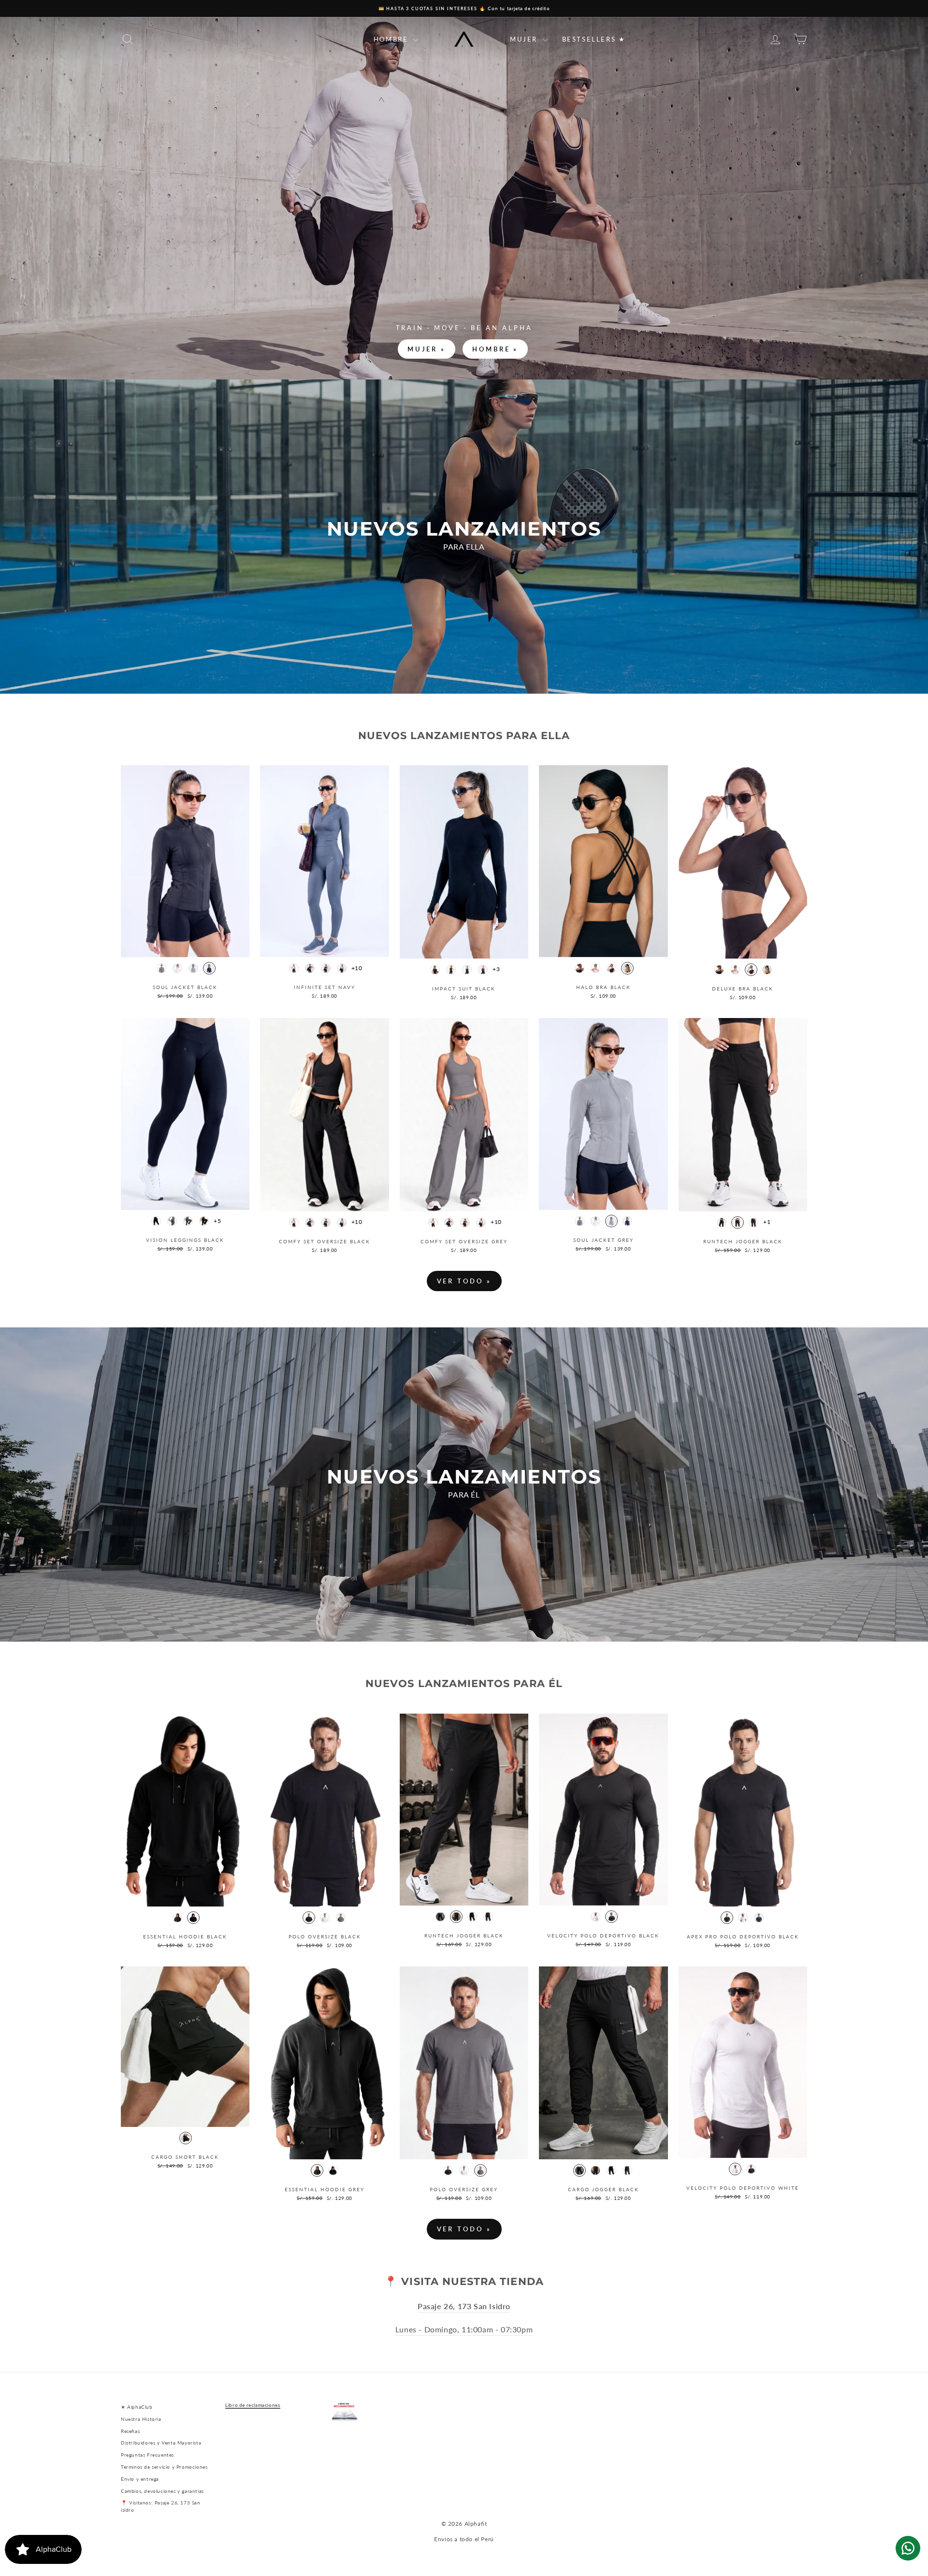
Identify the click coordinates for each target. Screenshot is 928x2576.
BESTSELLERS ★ (594, 39)
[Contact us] (908, 2548)
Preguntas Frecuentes (147, 2455)
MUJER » (427, 349)
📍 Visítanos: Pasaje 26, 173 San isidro (161, 2506)
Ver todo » (464, 1281)
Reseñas (130, 2431)
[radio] (161, 968)
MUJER (525, 39)
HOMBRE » (495, 349)
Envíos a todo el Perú (464, 2539)
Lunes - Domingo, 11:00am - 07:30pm (464, 2329)
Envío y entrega (140, 2479)
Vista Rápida (185, 947)
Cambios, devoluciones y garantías (162, 2491)
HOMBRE (392, 39)
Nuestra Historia (141, 2419)
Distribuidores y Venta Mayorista (161, 2443)
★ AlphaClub (137, 2407)
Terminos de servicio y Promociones (164, 2467)
